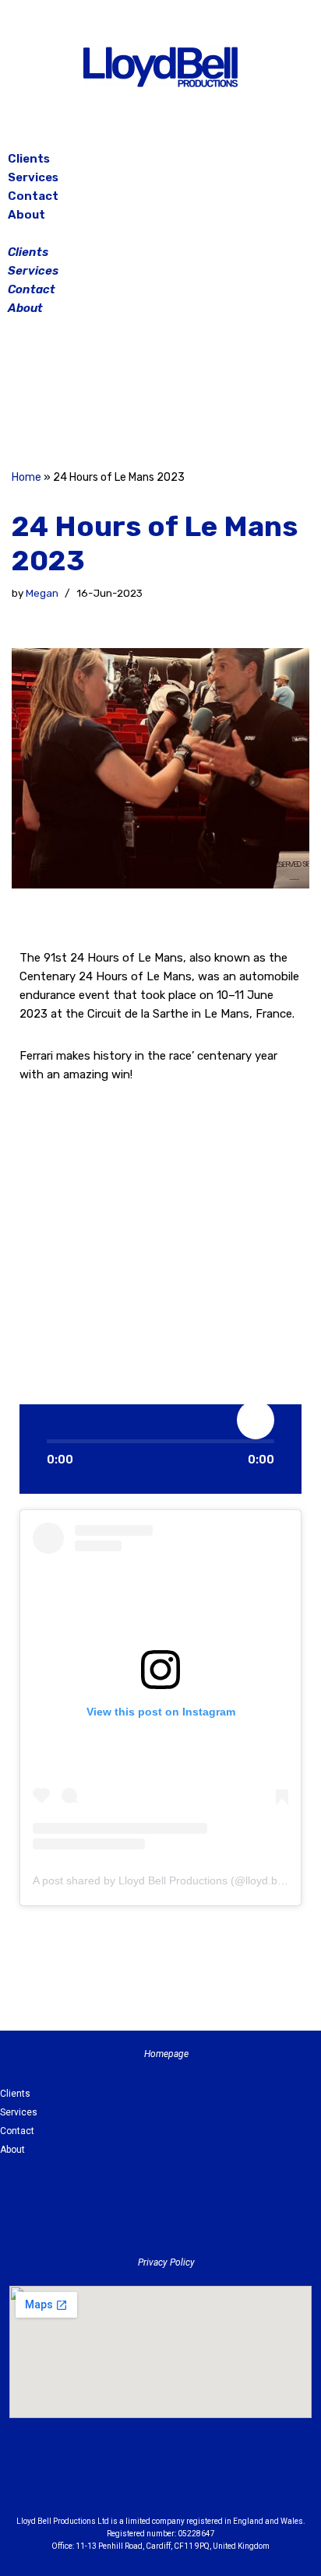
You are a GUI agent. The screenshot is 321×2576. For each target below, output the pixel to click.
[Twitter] (199, 395)
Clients (29, 159)
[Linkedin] (203, 2480)
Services (33, 177)
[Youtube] (246, 2480)
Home (26, 477)
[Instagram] (160, 395)
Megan (42, 593)
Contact (33, 196)
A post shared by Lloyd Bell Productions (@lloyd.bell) (162, 1880)
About (26, 215)
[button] (160, 233)
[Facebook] (122, 395)
